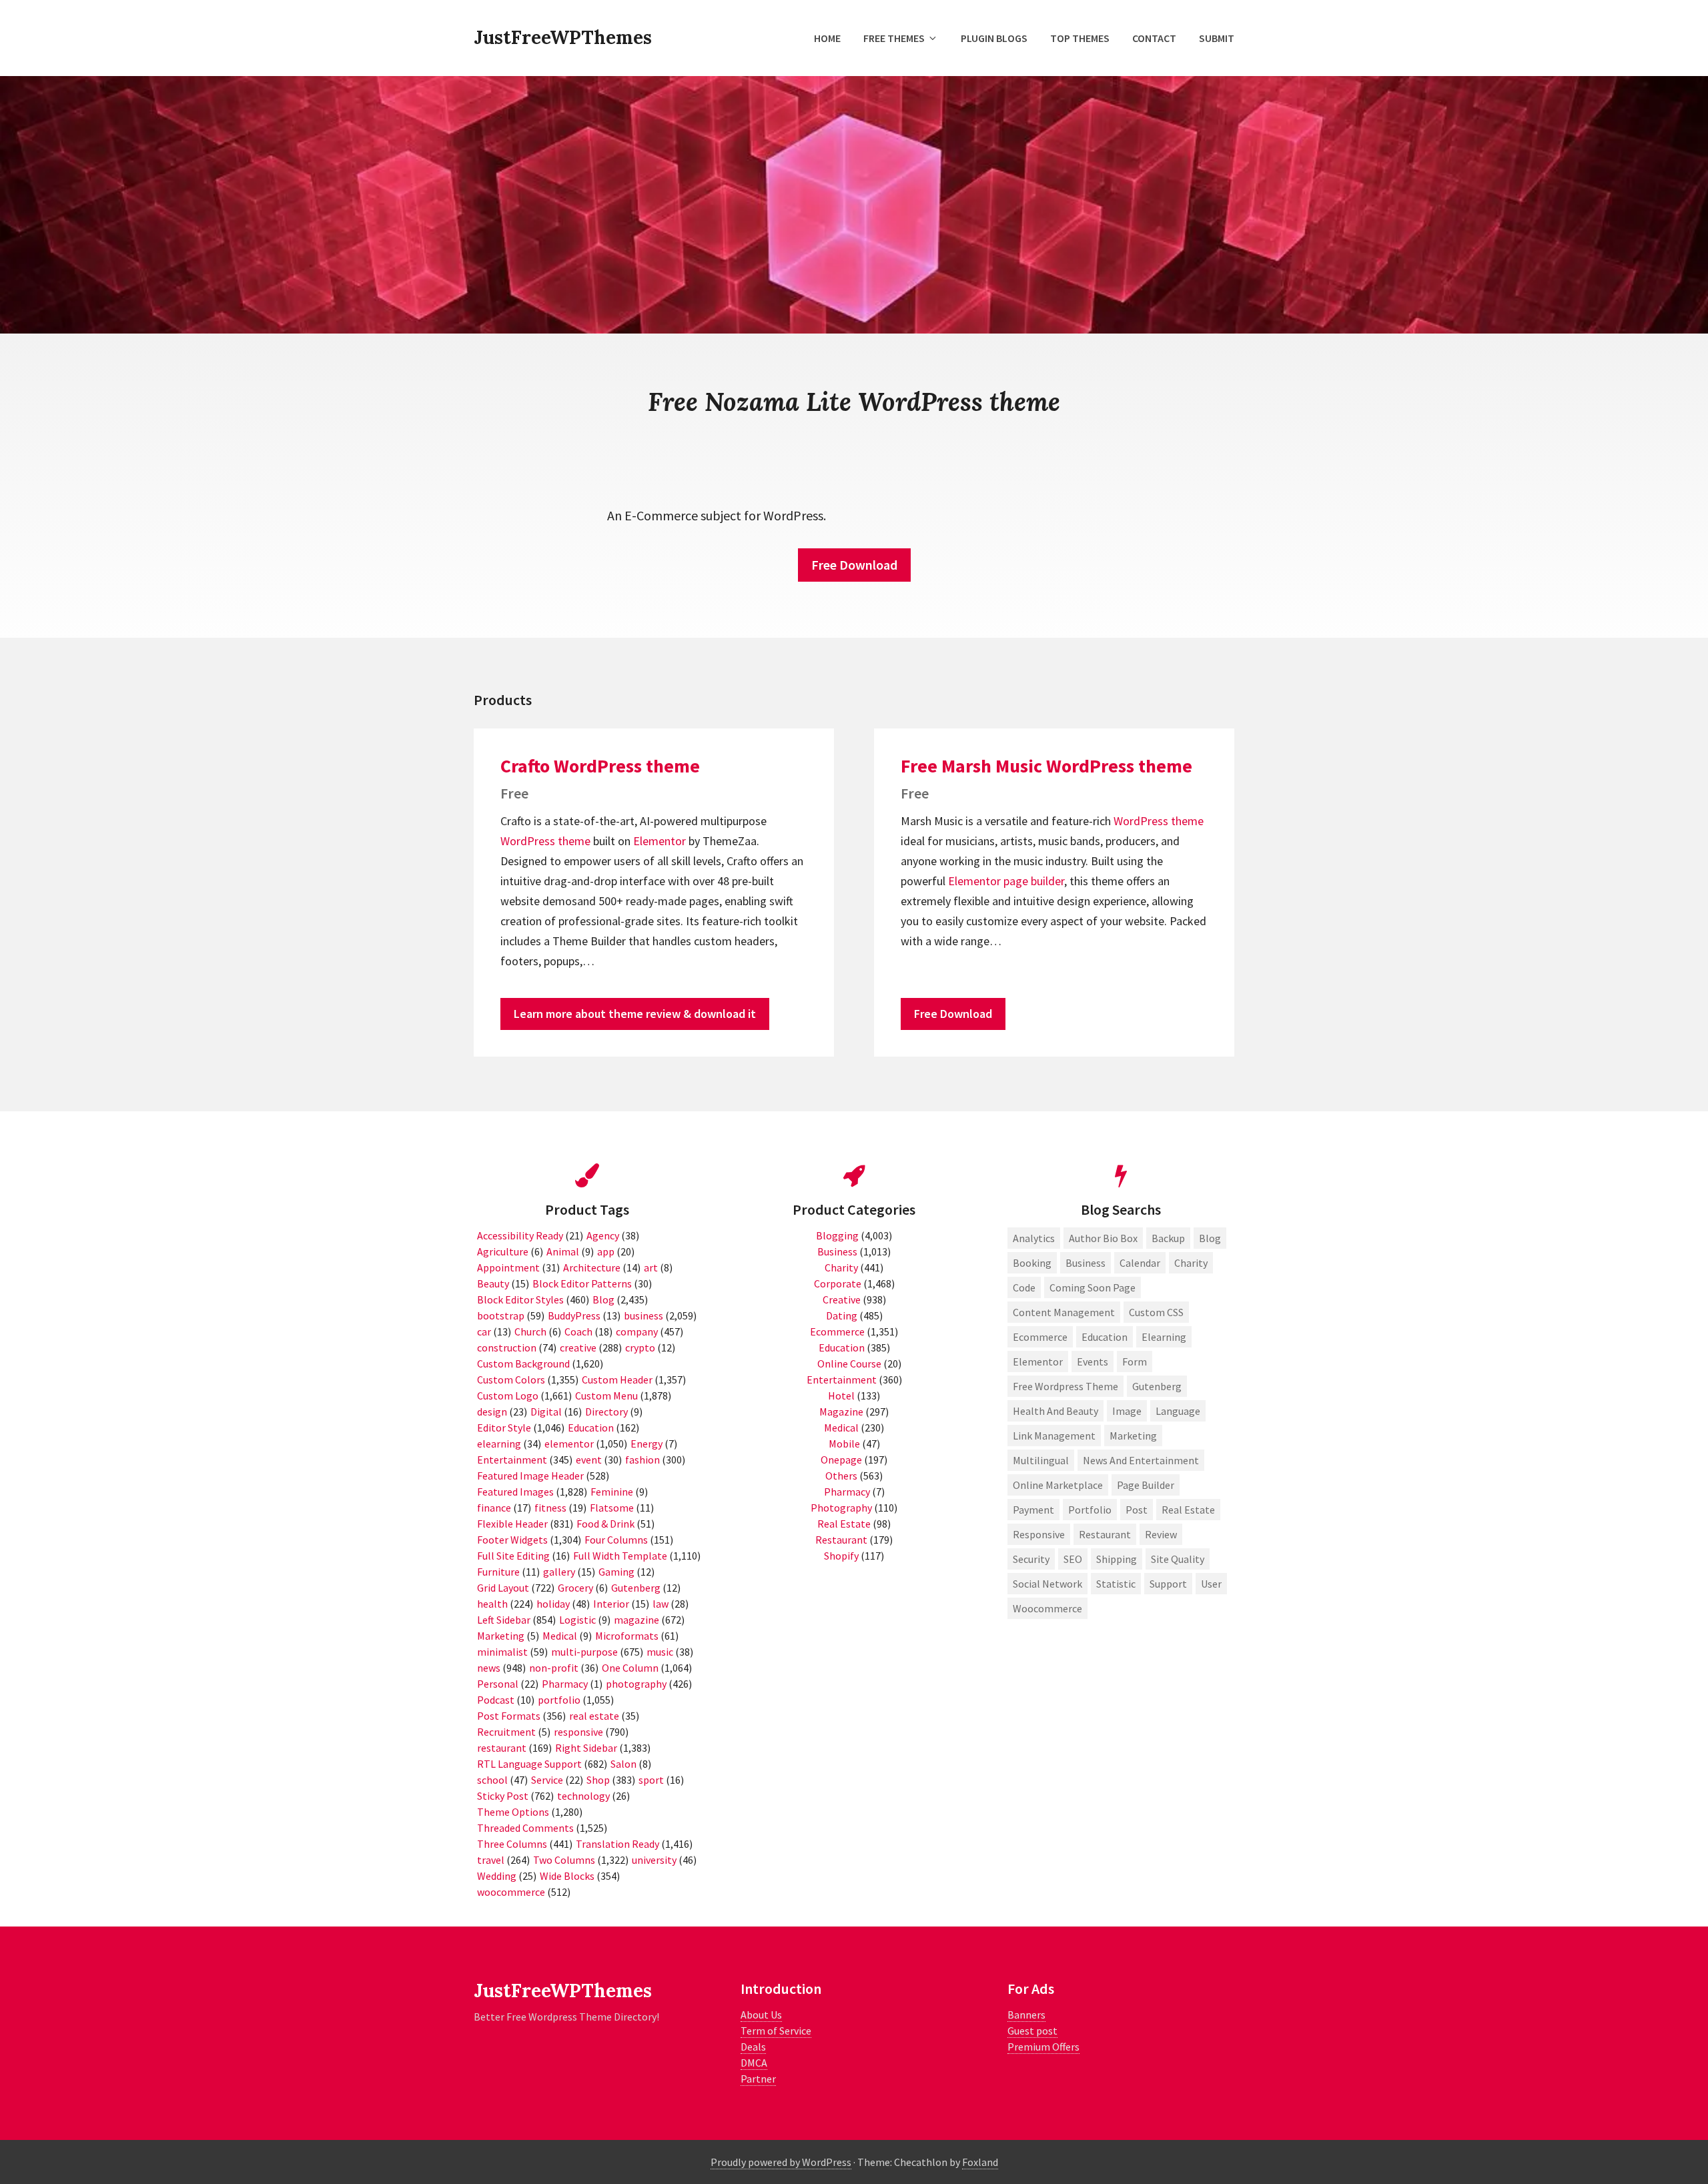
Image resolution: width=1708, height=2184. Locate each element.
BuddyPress (574, 1315)
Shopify (841, 1556)
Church (530, 1331)
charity (1191, 1263)
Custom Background (523, 1363)
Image (1127, 1411)
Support (1168, 1584)
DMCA (754, 2063)
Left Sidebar (504, 1620)
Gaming (616, 1572)
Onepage (841, 1460)
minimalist (502, 1652)
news (489, 1668)
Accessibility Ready (520, 1235)
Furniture (498, 1572)
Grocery (575, 1588)
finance (494, 1508)
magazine (636, 1620)
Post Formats (509, 1716)
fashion (643, 1460)
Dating (842, 1315)
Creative (842, 1299)
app (606, 1251)
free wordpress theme (1065, 1386)
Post (1137, 1510)
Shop (598, 1780)
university (654, 1860)
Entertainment (512, 1460)
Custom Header (617, 1380)
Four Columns (616, 1540)
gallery (559, 1572)
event (589, 1460)
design (492, 1412)
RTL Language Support (529, 1764)
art (651, 1267)
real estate (594, 1716)
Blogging (837, 1235)
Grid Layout (503, 1588)
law (661, 1604)
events (1093, 1361)
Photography (841, 1508)
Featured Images (515, 1492)
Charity (841, 1267)
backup (1168, 1238)
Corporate (838, 1283)
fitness (550, 1508)
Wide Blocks (567, 1876)
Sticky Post (503, 1796)
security (1031, 1559)
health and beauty (1055, 1411)
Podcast (496, 1700)
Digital (546, 1412)
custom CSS (1156, 1312)
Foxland (980, 2162)
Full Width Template (620, 1556)
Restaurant (841, 1540)
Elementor (660, 841)
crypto (640, 1347)
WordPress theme (545, 841)
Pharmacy (565, 1684)
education (1105, 1337)
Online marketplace (1058, 1485)
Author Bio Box (1103, 1238)
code (1024, 1287)
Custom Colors (511, 1380)
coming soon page (1093, 1287)
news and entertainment (1141, 1460)
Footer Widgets (512, 1540)
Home (827, 38)
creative (578, 1347)
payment (1033, 1510)
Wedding (497, 1876)
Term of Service (776, 2031)
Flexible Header (512, 1524)
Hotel (841, 1396)
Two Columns (564, 1860)
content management (1064, 1312)
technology (583, 1796)
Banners (1026, 2015)
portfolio (559, 1700)
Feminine (612, 1492)
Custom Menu (606, 1396)
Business (837, 1251)
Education (591, 1428)
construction (507, 1347)
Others (841, 1476)
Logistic (577, 1620)
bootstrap (501, 1315)
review (1161, 1534)
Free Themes (894, 38)
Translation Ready (617, 1844)
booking (1032, 1263)
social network (1047, 1584)
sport (651, 1780)
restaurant (502, 1748)
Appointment (508, 1267)
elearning (499, 1444)
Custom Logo (508, 1396)
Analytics (1034, 1238)
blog (1210, 1238)
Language (1178, 1411)
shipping (1117, 1559)
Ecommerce (837, 1331)
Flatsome (612, 1508)
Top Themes (1080, 38)
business (644, 1315)
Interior (611, 1604)
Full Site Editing (513, 1556)
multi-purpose (584, 1652)
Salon (623, 1764)
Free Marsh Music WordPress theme (1046, 766)
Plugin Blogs (994, 38)
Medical (560, 1636)
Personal (498, 1684)
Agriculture (503, 1251)
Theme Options (513, 1812)
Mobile (844, 1444)
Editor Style (504, 1428)
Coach (578, 1331)
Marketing (501, 1636)
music (660, 1652)
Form (1135, 1361)
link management (1054, 1436)
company (637, 1331)
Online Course (849, 1363)
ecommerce (1040, 1337)
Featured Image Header (530, 1476)
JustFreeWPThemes (563, 37)
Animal (563, 1251)
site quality (1178, 1559)
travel (491, 1860)
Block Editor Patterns (582, 1283)
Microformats (627, 1636)
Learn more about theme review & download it (635, 1014)
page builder (1034, 881)
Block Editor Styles (520, 1299)
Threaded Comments (525, 1828)
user (1211, 1584)
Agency (603, 1235)
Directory (606, 1412)
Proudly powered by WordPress (781, 2162)
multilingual (1041, 1460)
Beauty (493, 1283)
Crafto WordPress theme (600, 766)
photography (636, 1684)
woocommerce (511, 1892)
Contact (1154, 38)
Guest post (1032, 2031)
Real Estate (844, 1524)
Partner (758, 2079)
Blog (603, 1299)
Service (547, 1780)
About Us (761, 2015)
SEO (1073, 1559)
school (492, 1780)
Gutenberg (636, 1588)
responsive (578, 1732)
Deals (753, 2047)
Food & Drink (605, 1524)
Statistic (1116, 1584)
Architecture (592, 1267)
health (492, 1604)
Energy (647, 1444)
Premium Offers (1043, 2047)
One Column (630, 1668)
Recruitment (506, 1732)
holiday (553, 1604)
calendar (1140, 1263)
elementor (569, 1444)
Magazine (841, 1412)
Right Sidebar (586, 1748)
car (484, 1331)
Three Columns (512, 1844)
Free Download (854, 565)
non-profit (554, 1668)
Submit (1217, 38)
